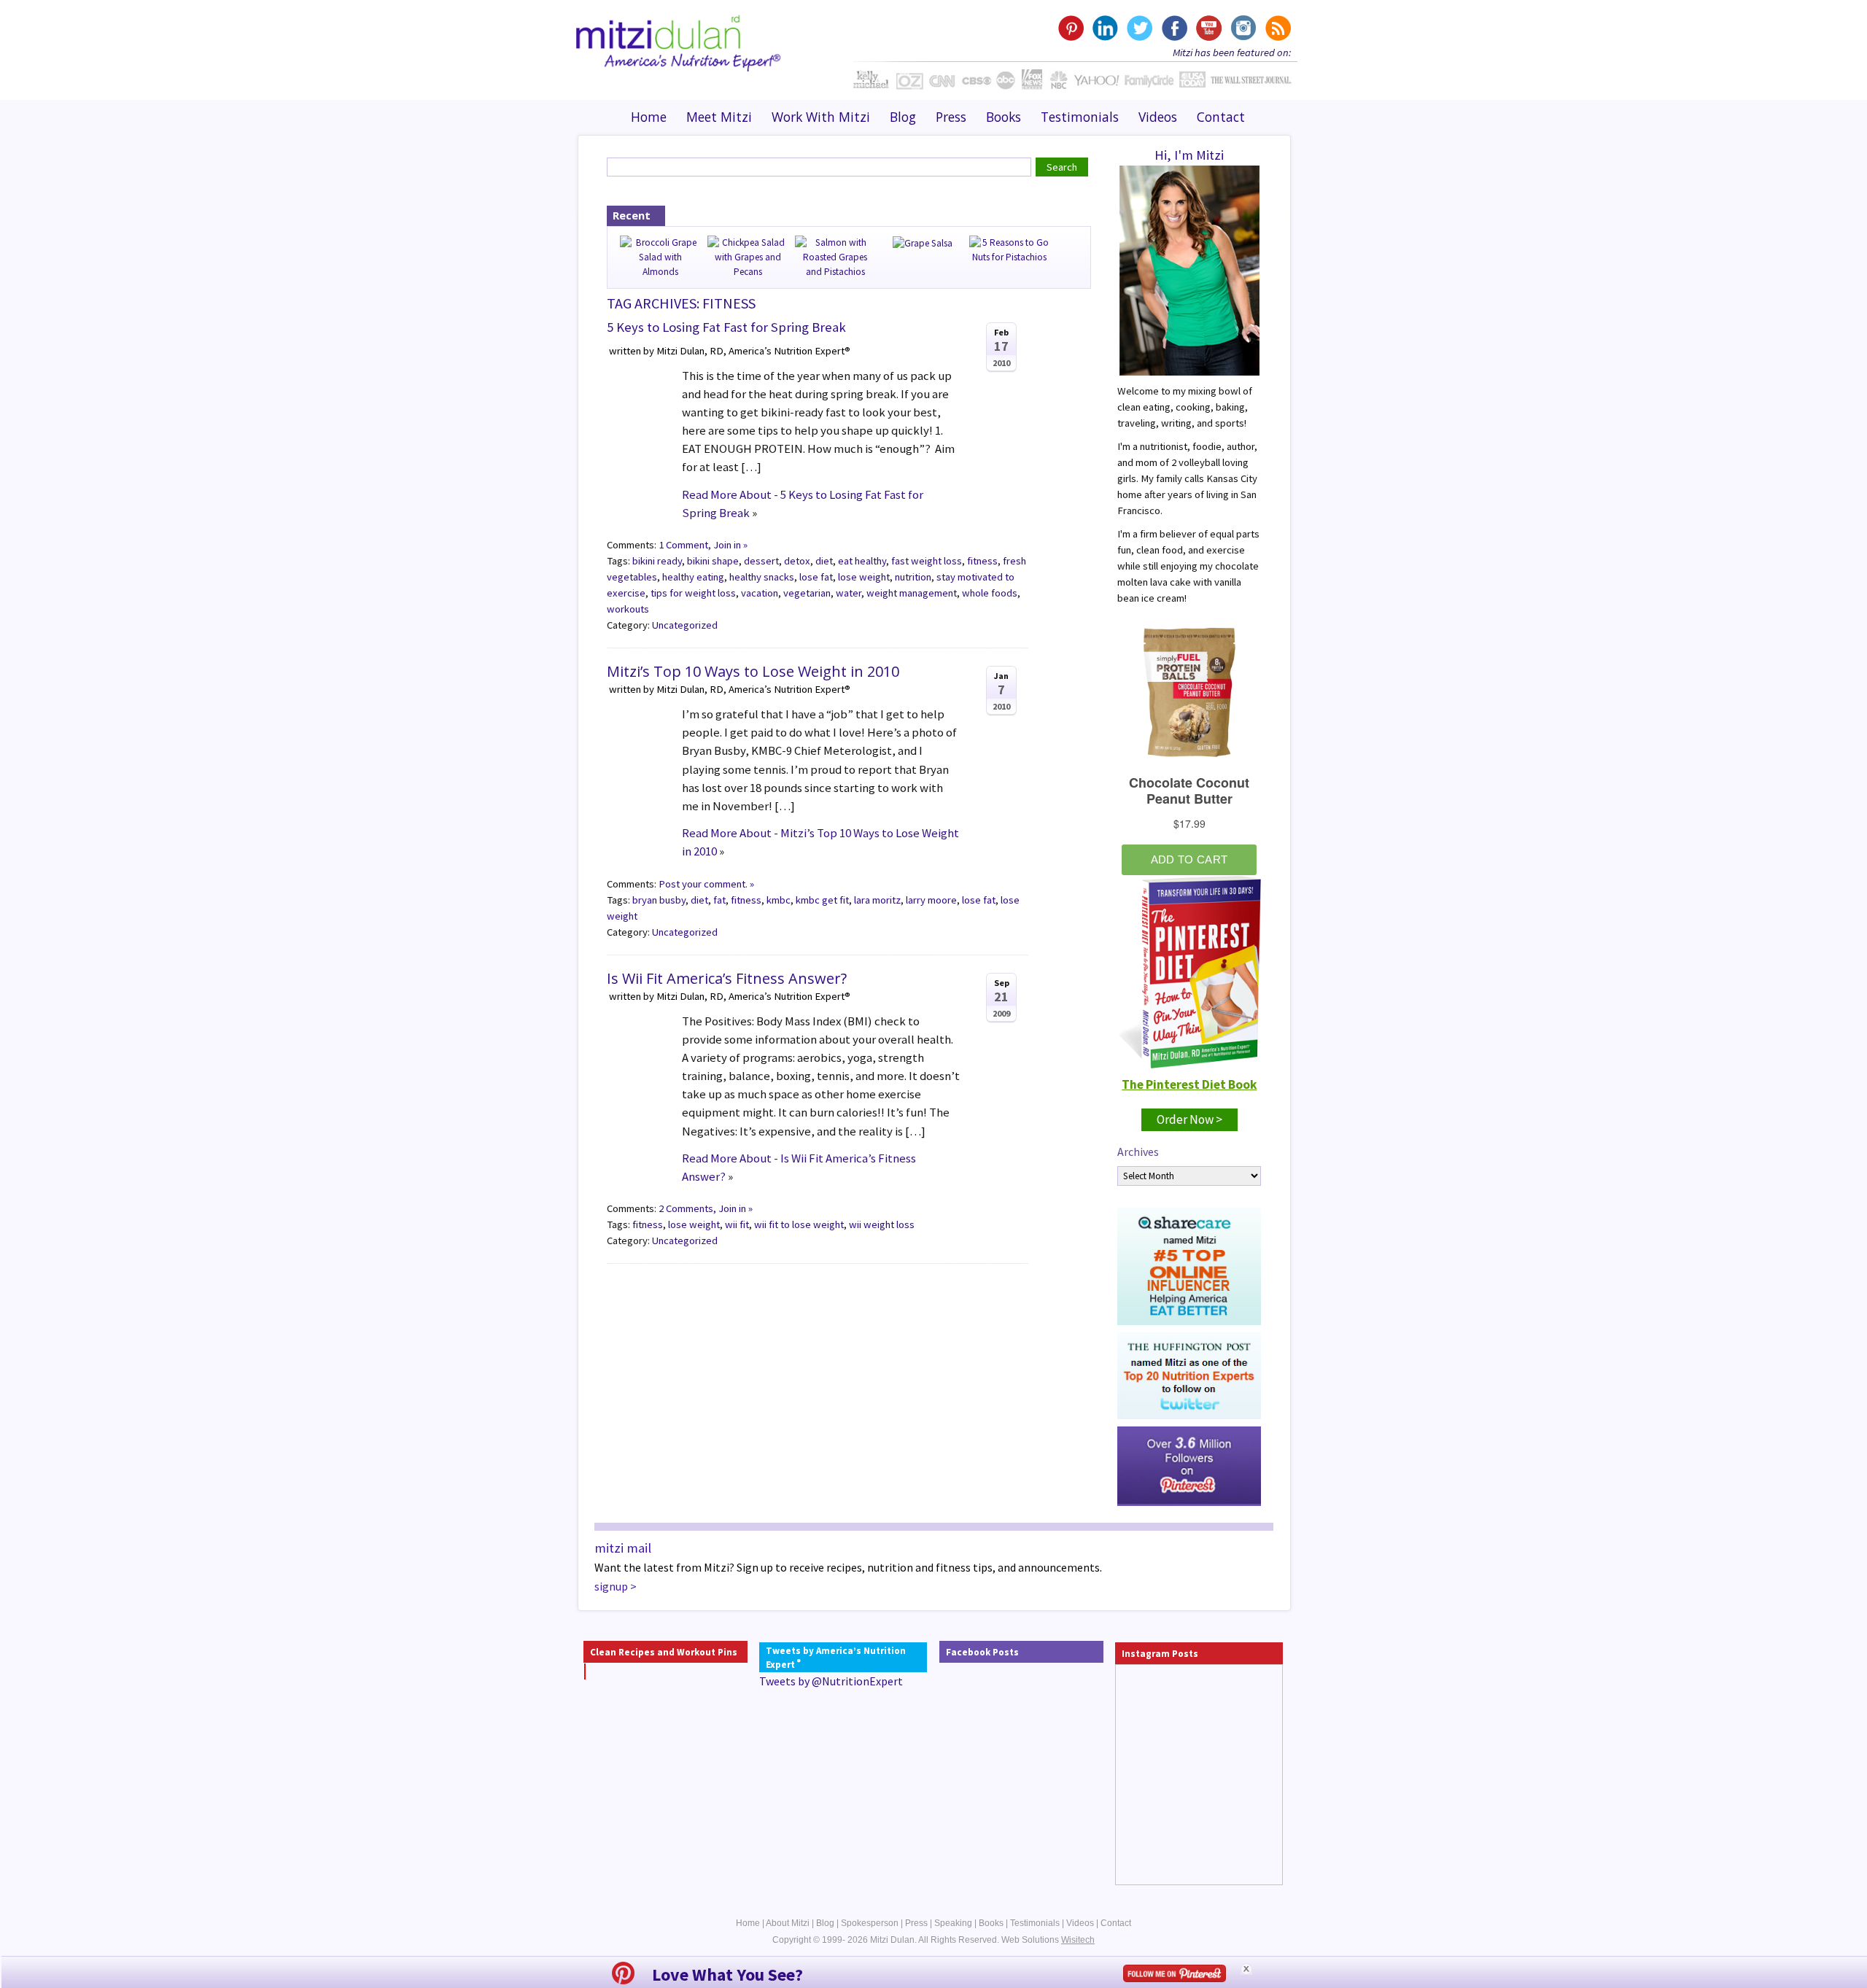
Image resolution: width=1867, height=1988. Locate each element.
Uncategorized (685, 625)
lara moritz (877, 900)
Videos (1158, 117)
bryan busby (659, 900)
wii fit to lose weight (799, 1224)
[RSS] (1277, 28)
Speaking (953, 1923)
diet (824, 561)
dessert (761, 561)
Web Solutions (1048, 1940)
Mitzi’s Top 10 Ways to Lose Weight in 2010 (753, 671)
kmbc (779, 900)
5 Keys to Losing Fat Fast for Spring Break (726, 327)
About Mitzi (788, 1923)
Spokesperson (870, 1923)
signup (611, 1586)
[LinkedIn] (1105, 28)
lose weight (864, 577)
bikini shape (713, 561)
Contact (1221, 117)
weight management (912, 593)
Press (951, 117)
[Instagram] (1242, 28)
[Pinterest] (1071, 28)
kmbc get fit (822, 900)
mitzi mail (623, 1548)
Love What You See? (727, 1975)
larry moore (931, 900)
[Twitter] (1140, 28)
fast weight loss (927, 561)
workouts (628, 609)
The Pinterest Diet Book (1189, 1084)
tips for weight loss (693, 593)
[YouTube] (1208, 28)
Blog (903, 117)
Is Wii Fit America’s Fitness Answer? (727, 978)
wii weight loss (882, 1224)
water (849, 593)
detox (797, 561)
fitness (982, 561)
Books (1004, 117)
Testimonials (1080, 117)
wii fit (737, 1224)
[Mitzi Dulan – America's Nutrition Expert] (679, 42)
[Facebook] (1174, 28)
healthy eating (693, 577)
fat (719, 900)
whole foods (990, 593)
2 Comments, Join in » (706, 1208)
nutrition (913, 577)
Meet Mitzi (719, 117)
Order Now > (1189, 1119)
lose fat (816, 577)
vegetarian (807, 593)
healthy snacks (762, 577)
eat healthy (862, 561)
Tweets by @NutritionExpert (831, 1681)
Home (649, 117)
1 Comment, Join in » (703, 545)
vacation (760, 593)
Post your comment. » (706, 884)
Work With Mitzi (821, 117)
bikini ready (657, 561)
